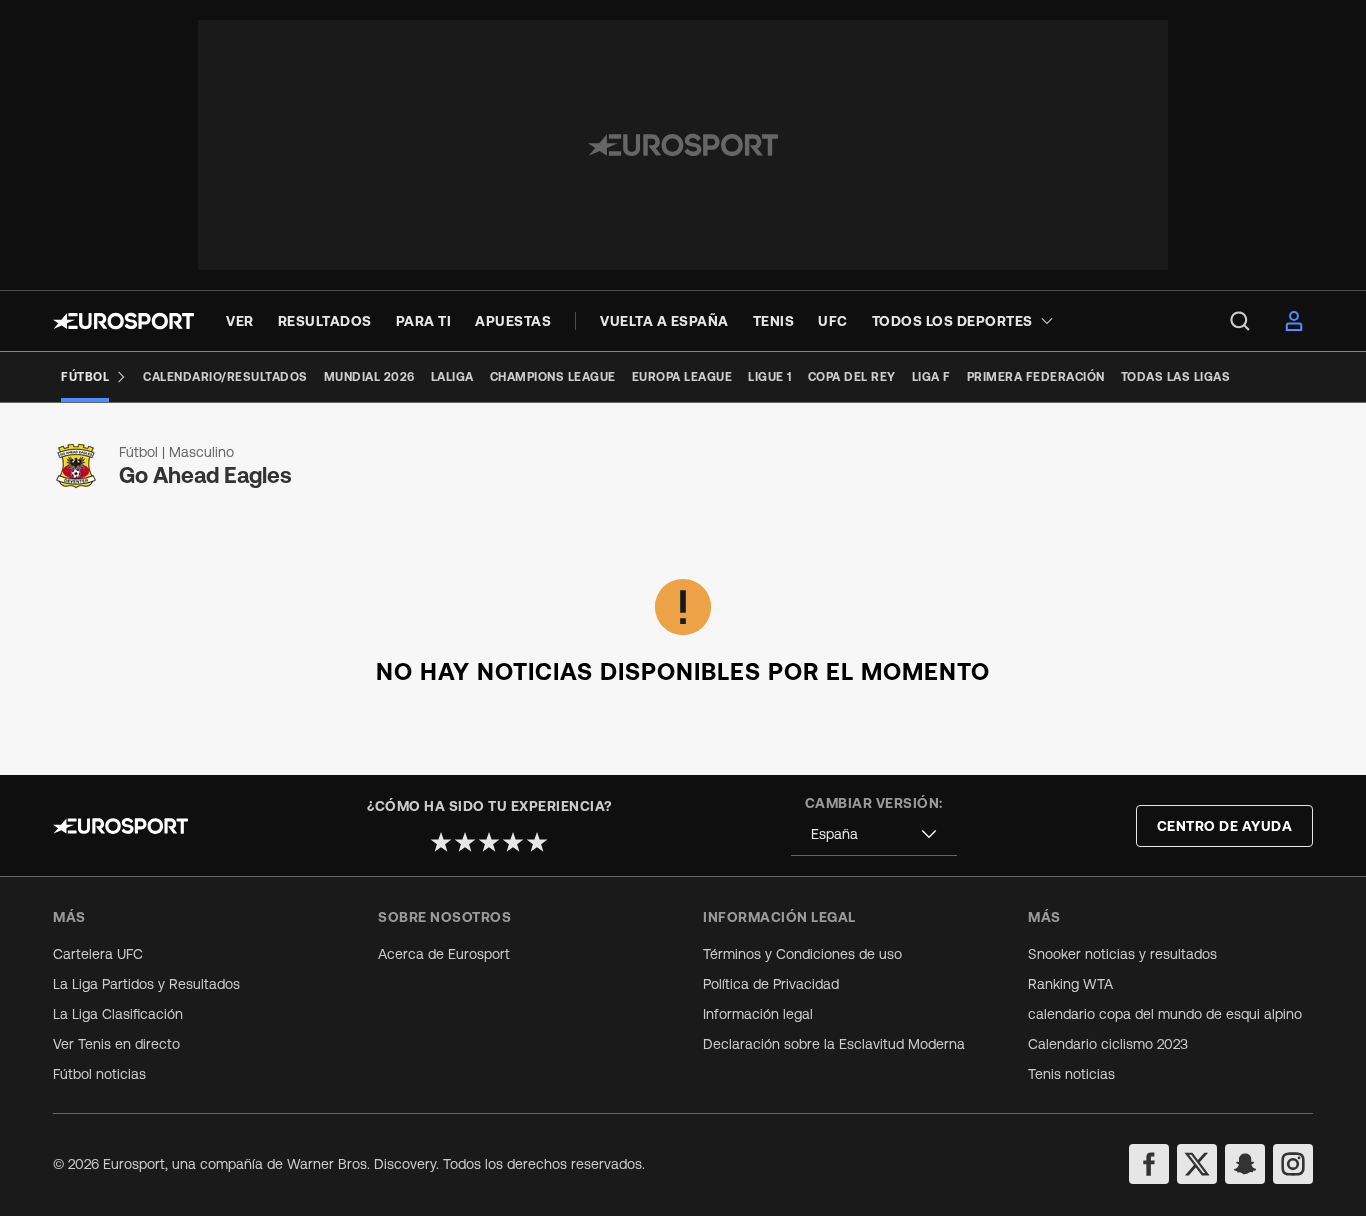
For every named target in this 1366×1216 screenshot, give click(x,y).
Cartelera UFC (98, 954)
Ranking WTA (1070, 984)
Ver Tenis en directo (116, 1044)
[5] (537, 842)
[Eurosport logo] (123, 321)
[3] (489, 842)
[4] (513, 842)
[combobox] (874, 834)
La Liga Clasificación (118, 1014)
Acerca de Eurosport (444, 954)
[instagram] (1293, 1164)
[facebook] (1149, 1164)
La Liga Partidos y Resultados (146, 984)
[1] (441, 842)
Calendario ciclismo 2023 (1108, 1044)
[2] (465, 842)
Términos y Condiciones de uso (802, 954)
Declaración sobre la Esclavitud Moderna (834, 1044)
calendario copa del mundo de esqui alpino (1165, 1014)
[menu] (1240, 321)
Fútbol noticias (99, 1074)
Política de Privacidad (771, 984)
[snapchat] (1245, 1164)
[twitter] (1197, 1164)
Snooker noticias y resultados (1122, 954)
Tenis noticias (1071, 1074)
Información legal (758, 1014)
